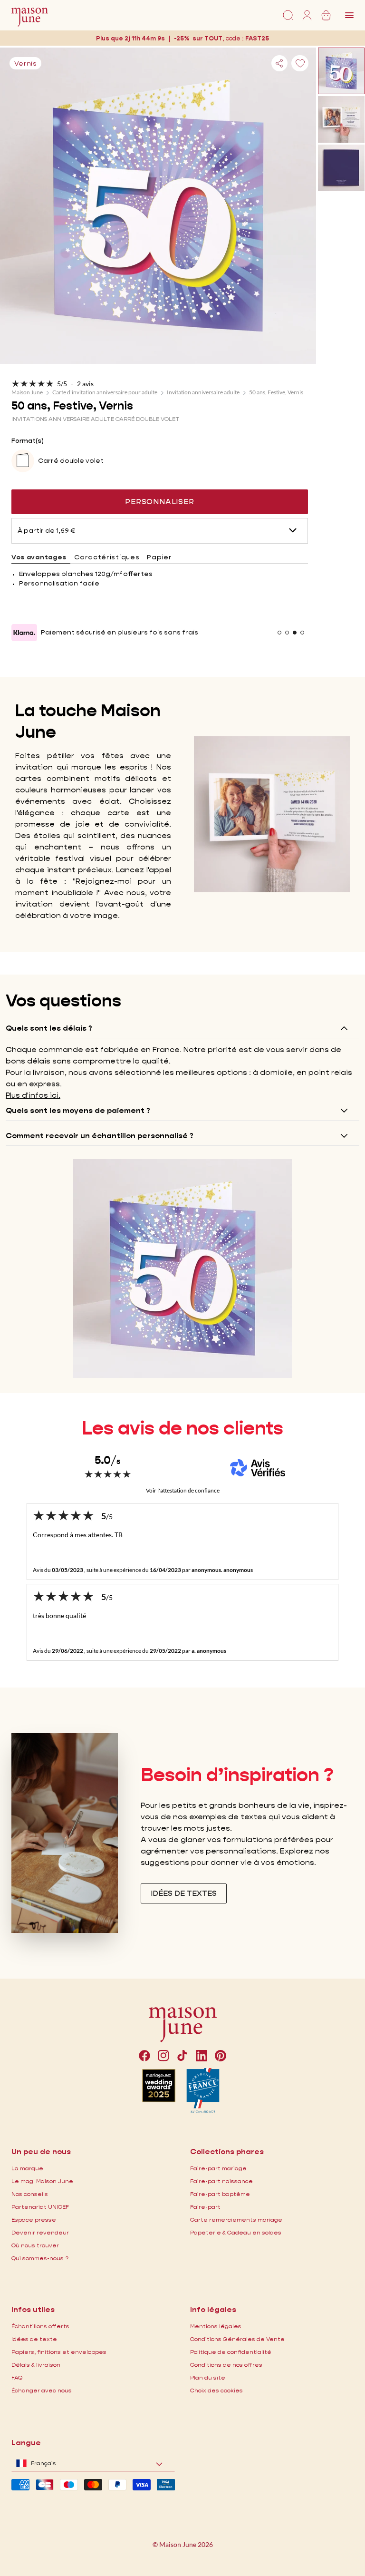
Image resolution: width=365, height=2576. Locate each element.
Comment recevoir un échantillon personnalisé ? (100, 1136)
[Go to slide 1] (279, 633)
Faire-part (205, 2207)
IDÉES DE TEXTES (184, 1893)
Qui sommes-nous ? (40, 2258)
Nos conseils (30, 2194)
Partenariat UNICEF (40, 2207)
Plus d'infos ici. (33, 1095)
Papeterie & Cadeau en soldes (236, 2232)
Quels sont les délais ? (49, 1028)
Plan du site (208, 2377)
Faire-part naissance (221, 2181)
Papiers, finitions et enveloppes (59, 2352)
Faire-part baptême (220, 2194)
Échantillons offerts (40, 2326)
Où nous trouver (35, 2245)
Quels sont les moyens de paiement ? (78, 1110)
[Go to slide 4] (302, 633)
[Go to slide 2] (287, 633)
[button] (257, 38)
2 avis (85, 384)
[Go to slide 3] (295, 633)
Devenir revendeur (40, 2232)
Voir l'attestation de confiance (183, 1490)
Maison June (27, 392)
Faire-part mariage (218, 2168)
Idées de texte (34, 2339)
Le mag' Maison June (42, 2181)
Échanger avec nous (42, 2390)
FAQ (17, 2377)
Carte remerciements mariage (236, 2220)
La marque (27, 2168)
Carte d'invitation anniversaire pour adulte (105, 392)
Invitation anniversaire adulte (203, 392)
